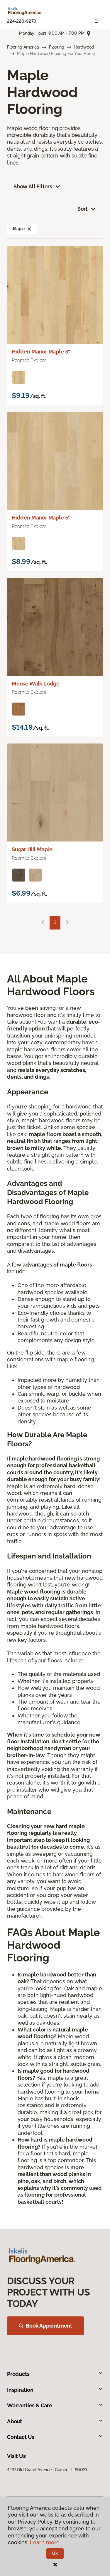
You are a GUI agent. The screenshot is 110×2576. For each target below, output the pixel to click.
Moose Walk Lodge (36, 684)
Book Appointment (49, 2326)
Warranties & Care (30, 2405)
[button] (29, 229)
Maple (19, 229)
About (15, 2421)
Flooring (57, 47)
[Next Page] (67, 923)
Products (18, 2374)
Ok (55, 2553)
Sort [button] (83, 209)
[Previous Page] (43, 923)
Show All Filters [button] (33, 186)
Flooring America (23, 47)
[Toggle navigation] (97, 21)
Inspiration (20, 2390)
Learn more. (45, 2542)
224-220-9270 (22, 21)
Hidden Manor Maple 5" (41, 518)
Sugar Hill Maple (32, 849)
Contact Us (21, 2437)
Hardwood (84, 47)
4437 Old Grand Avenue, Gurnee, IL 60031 (47, 2470)
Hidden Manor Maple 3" (41, 352)
